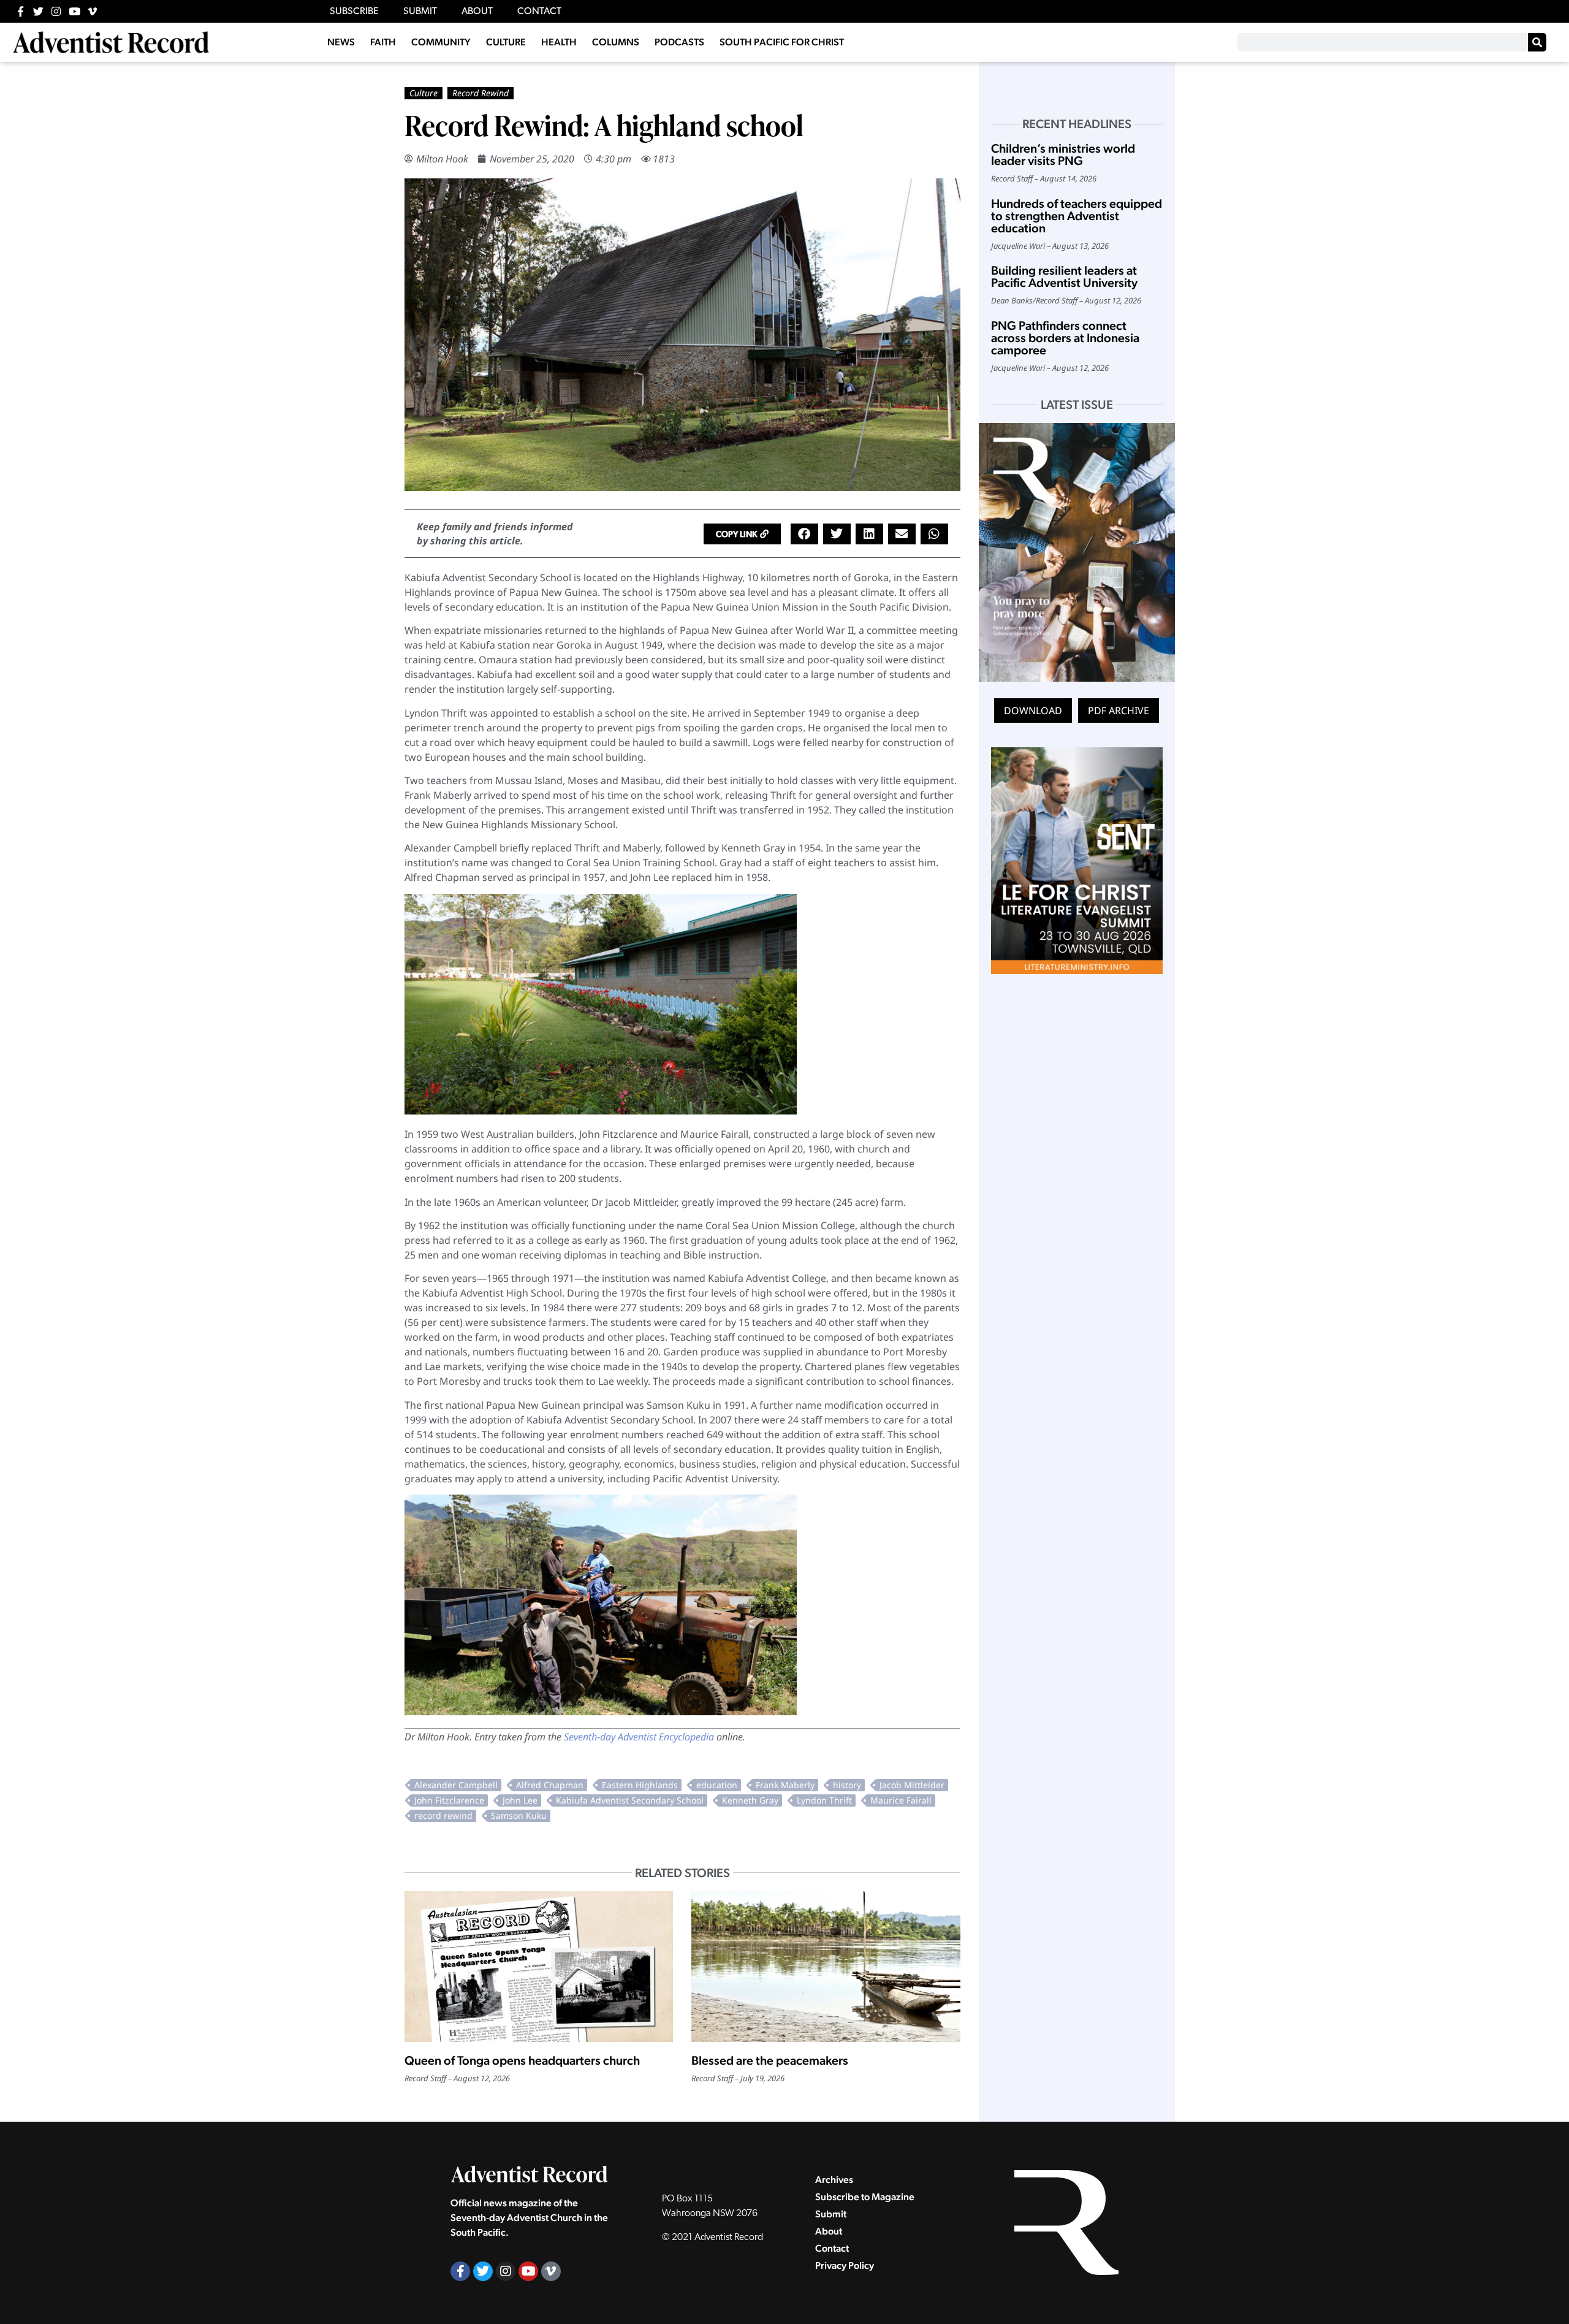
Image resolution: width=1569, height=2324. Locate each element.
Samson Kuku (519, 1815)
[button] (742, 534)
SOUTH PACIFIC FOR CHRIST (782, 42)
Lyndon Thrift (824, 1800)
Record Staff (425, 2078)
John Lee (520, 1800)
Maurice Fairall (901, 1800)
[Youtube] (74, 11)
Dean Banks (1012, 300)
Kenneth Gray (750, 1800)
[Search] (1537, 42)
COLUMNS (616, 42)
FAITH (383, 42)
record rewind (443, 1815)
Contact (832, 2248)
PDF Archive (1119, 711)
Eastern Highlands (640, 1785)
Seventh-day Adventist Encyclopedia (639, 1737)
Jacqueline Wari (1018, 246)
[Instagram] (56, 11)
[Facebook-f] (21, 11)
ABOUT (477, 12)
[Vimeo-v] (92, 11)
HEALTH (559, 42)
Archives (834, 2180)
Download (1033, 711)
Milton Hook (442, 159)
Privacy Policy (845, 2265)
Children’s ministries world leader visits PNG (1063, 154)
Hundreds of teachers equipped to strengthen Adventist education (1077, 216)
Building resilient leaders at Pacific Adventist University (1064, 276)
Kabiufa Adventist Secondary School (630, 1800)
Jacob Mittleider (912, 1785)
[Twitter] (38, 11)
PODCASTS (679, 42)
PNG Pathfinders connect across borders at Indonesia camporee (1065, 338)
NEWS (341, 42)
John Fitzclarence (449, 1800)
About (829, 2231)
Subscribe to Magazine (865, 2197)
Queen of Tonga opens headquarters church (522, 2060)
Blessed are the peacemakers (770, 2060)
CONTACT (539, 12)
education (717, 1785)
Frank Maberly (785, 1785)
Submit (831, 2214)
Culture (424, 93)
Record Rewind (481, 93)
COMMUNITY (441, 42)
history (847, 1785)
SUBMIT (420, 12)
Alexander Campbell (456, 1785)
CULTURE (506, 42)
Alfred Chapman (550, 1785)
